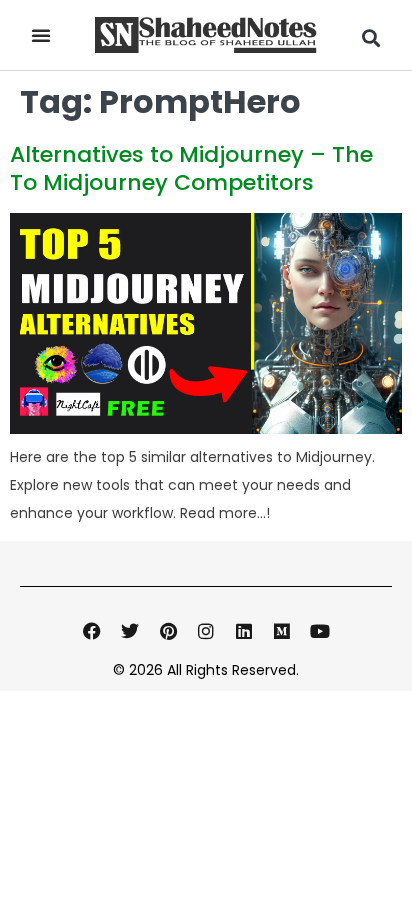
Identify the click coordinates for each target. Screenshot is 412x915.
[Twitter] (130, 631)
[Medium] (282, 631)
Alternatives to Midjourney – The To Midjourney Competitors (191, 168)
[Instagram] (206, 631)
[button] (41, 35)
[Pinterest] (168, 631)
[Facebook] (92, 631)
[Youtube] (320, 631)
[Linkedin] (244, 631)
